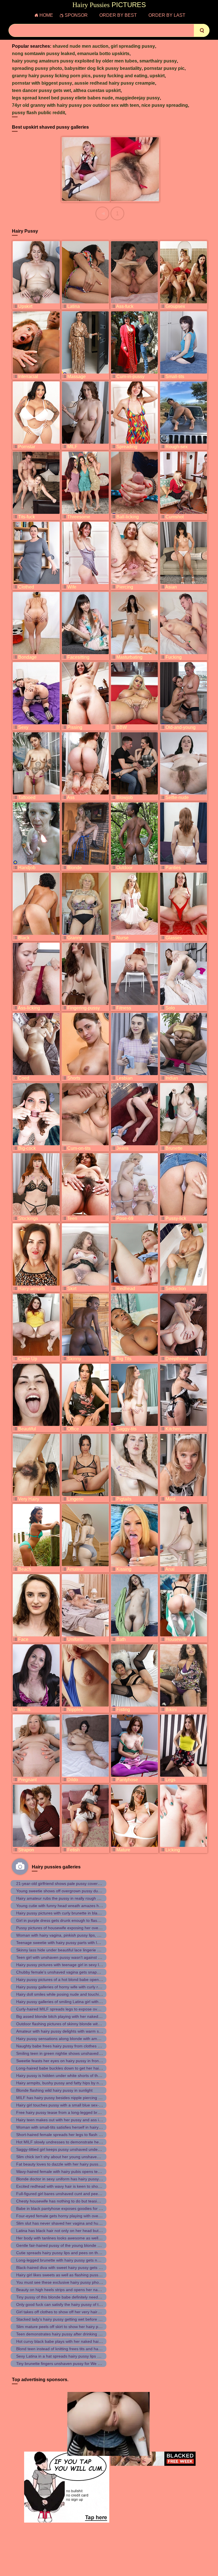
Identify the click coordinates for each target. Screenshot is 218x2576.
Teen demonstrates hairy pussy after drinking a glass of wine (71, 2334)
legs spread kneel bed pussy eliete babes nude (62, 98)
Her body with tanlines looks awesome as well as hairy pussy (71, 2238)
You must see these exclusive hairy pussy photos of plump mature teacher (83, 2282)
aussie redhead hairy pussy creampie (115, 83)
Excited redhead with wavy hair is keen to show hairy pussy (69, 2186)
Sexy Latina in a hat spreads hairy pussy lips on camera (66, 2356)
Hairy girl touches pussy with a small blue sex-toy (60, 2105)
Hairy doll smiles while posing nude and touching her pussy (69, 1994)
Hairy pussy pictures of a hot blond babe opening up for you (70, 1980)
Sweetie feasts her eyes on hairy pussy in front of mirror (66, 2061)
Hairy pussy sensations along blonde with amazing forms (67, 2039)
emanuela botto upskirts (103, 54)
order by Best (118, 15)
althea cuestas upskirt (97, 90)
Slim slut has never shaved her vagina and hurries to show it (70, 2223)
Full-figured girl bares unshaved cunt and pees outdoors (67, 2194)
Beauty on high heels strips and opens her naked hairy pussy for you (78, 2290)
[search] (202, 30)
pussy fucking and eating (120, 76)
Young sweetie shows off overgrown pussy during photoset (69, 1891)
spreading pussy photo (37, 68)
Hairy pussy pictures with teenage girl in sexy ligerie (62, 1965)
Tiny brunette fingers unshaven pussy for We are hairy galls (70, 2364)
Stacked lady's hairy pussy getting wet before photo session (70, 2319)
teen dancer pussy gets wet (41, 90)
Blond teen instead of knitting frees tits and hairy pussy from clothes (77, 2349)
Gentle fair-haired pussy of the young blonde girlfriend (65, 2245)
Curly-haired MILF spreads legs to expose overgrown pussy (70, 2009)
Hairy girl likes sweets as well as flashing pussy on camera (68, 2275)
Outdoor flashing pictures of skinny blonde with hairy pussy (69, 2024)
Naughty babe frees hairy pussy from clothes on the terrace (70, 2046)
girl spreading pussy (133, 46)
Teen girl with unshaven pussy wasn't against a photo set (67, 1957)
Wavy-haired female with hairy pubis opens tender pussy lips (70, 2172)
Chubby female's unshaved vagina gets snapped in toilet (67, 1972)
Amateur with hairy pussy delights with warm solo (60, 2031)
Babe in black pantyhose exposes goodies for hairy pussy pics (72, 2208)
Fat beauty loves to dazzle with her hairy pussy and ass (66, 2164)
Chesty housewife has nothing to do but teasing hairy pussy (70, 2201)
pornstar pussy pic (164, 68)
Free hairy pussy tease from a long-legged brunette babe (68, 2112)
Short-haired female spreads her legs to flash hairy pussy (68, 2135)
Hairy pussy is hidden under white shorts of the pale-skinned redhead (78, 2076)
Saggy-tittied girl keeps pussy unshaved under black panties (70, 2149)
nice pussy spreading (165, 105)
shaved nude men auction (80, 46)
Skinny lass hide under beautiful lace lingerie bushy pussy (68, 1950)
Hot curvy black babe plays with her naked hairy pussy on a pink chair (79, 2341)
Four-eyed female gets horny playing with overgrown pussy (69, 2216)
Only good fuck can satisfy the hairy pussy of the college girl (70, 2304)
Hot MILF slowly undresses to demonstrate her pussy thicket (70, 2142)
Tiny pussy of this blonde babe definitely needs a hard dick (69, 2297)
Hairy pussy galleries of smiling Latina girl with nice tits (65, 2002)
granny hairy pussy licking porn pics (51, 76)
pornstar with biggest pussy (42, 83)
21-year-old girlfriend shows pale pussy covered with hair (67, 1883)
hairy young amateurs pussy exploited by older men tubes (75, 61)
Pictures (109, 5)
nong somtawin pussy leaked (43, 54)
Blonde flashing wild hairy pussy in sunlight (54, 2090)
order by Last (167, 15)
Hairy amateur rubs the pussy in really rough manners (65, 1898)
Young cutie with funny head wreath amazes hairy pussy (67, 1906)
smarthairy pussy (158, 61)
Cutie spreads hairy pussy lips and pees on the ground (65, 2253)
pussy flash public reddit (38, 113)
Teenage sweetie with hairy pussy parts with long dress (65, 1943)
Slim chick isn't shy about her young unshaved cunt (62, 2157)
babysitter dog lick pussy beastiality (103, 68)
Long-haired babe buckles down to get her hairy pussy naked (71, 2068)
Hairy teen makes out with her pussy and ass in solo (63, 2120)
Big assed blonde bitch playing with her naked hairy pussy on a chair (77, 2016)
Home (46, 15)
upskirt (157, 76)
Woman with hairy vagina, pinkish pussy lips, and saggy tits (69, 1935)
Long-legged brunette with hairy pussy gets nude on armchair (71, 2260)
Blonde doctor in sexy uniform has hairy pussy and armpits (69, 2179)
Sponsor (76, 15)
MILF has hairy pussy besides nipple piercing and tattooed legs (73, 2098)
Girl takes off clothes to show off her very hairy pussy (64, 2312)
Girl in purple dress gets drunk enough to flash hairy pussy (69, 1920)
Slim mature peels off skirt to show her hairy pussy (61, 2327)
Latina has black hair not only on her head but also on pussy (70, 2231)
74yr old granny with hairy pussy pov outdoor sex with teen (76, 105)
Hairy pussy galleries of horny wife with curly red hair (63, 1987)
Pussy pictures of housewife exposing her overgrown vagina (70, 1928)
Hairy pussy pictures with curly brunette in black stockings (68, 1913)
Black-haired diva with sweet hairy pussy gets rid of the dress (71, 2268)
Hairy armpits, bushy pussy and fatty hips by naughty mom (69, 2083)
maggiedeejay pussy (138, 98)
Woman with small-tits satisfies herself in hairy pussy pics (67, 2127)
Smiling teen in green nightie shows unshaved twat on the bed (72, 2053)
